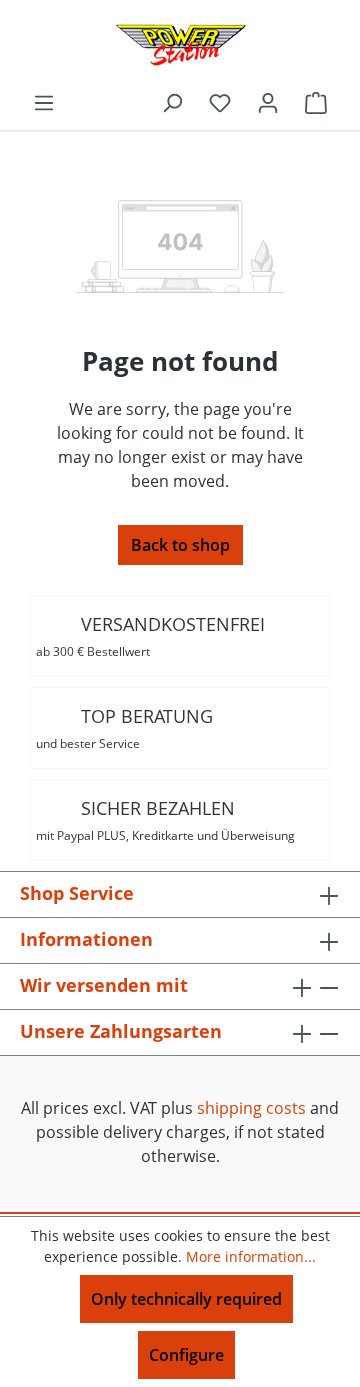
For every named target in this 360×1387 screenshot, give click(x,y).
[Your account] (268, 102)
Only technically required (186, 1299)
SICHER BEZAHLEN (165, 820)
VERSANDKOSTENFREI (150, 636)
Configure (186, 1355)
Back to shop (180, 545)
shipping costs (251, 1108)
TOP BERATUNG (124, 728)
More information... (251, 1256)
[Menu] (44, 102)
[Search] (172, 102)
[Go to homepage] (180, 45)
